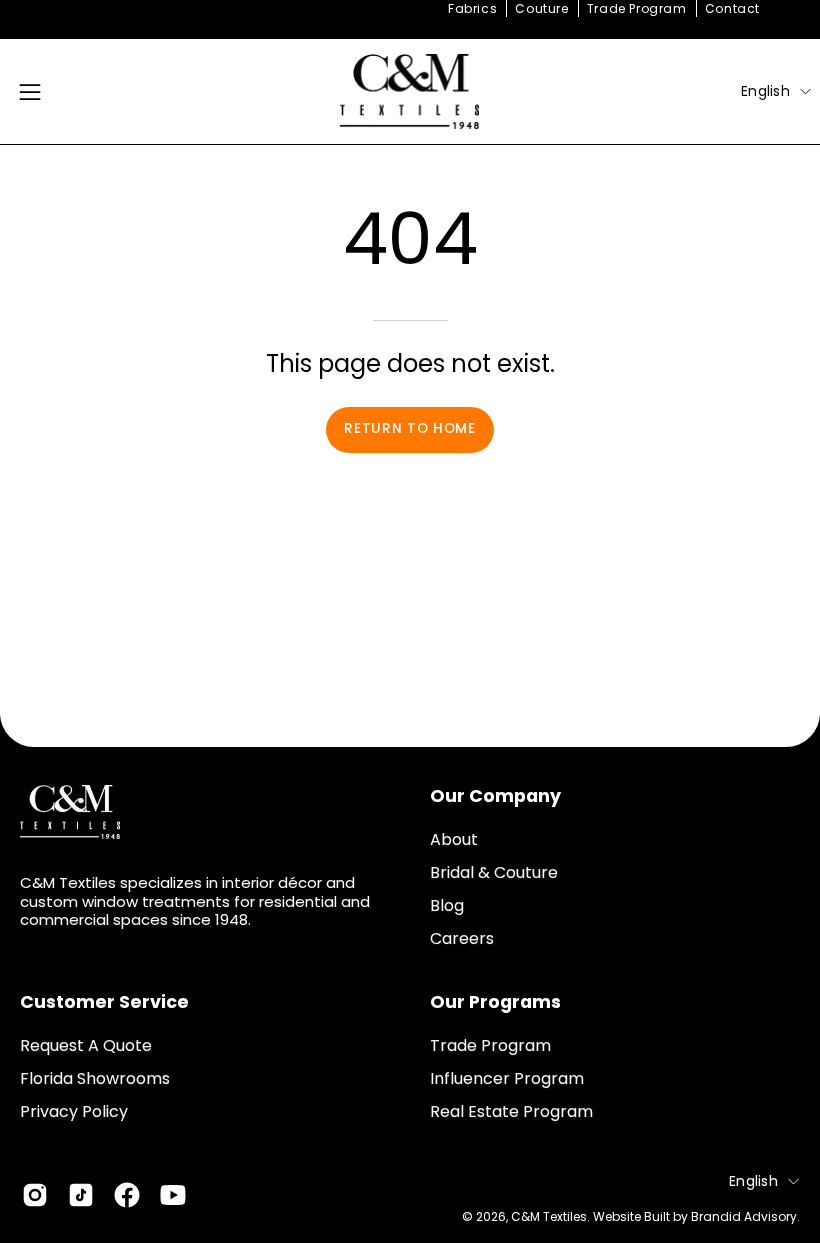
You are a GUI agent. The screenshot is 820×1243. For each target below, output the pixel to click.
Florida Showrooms (95, 1078)
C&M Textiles (549, 1216)
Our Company (495, 796)
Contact (732, 8)
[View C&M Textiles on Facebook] (127, 1195)
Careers (462, 938)
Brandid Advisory (744, 1216)
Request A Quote (86, 1045)
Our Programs (495, 1002)
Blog (447, 905)
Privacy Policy (74, 1111)
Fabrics (472, 8)
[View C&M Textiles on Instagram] (35, 1195)
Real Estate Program (511, 1111)
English (765, 91)
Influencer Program (507, 1078)
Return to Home (410, 428)
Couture (541, 8)
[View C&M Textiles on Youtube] (173, 1195)
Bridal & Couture (494, 872)
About (454, 839)
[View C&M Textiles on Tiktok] (81, 1195)
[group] (410, 9)
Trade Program (637, 8)
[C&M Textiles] (410, 91)
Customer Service (104, 1002)
